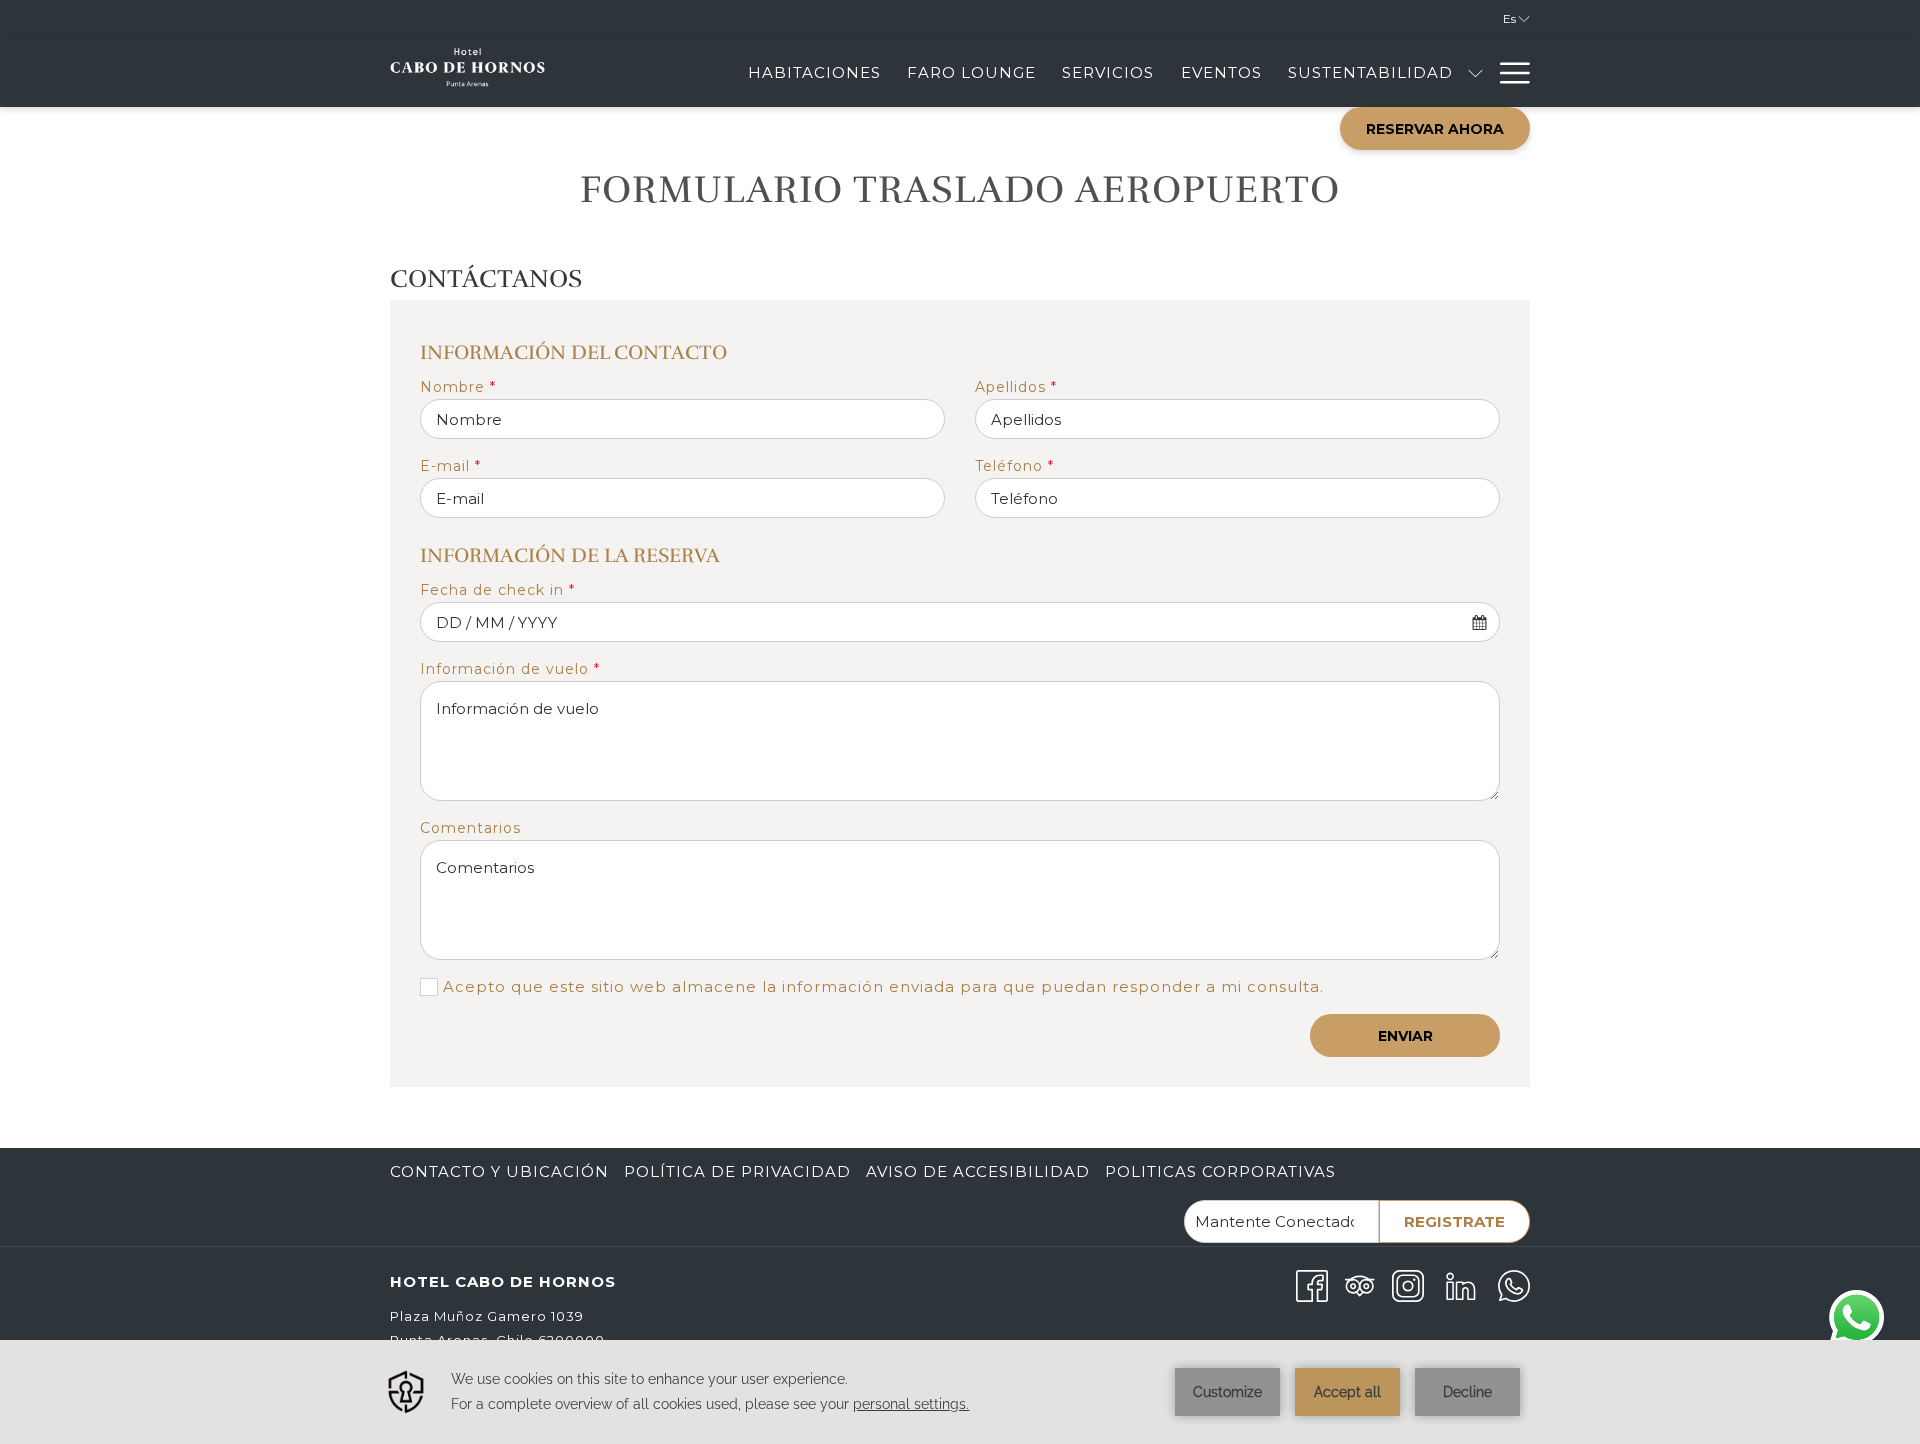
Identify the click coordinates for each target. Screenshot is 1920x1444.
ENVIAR (1405, 1036)
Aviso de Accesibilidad (978, 1171)
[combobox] (960, 622)
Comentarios (470, 828)
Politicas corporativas (1220, 1171)
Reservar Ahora (1435, 129)
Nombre (458, 387)
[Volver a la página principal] (467, 72)
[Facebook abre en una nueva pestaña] (1312, 1284)
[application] (960, 1392)
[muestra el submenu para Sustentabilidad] (1475, 72)
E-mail (450, 466)
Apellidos (1016, 387)
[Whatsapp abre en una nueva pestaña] (1514, 1284)
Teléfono (1014, 466)
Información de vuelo (510, 669)
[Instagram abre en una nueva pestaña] (1408, 1284)
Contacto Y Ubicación (499, 1171)
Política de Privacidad (737, 1171)
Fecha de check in (497, 590)
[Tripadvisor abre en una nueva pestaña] (1360, 1284)
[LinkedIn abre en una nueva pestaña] (1461, 1284)
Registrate (1454, 1221)
